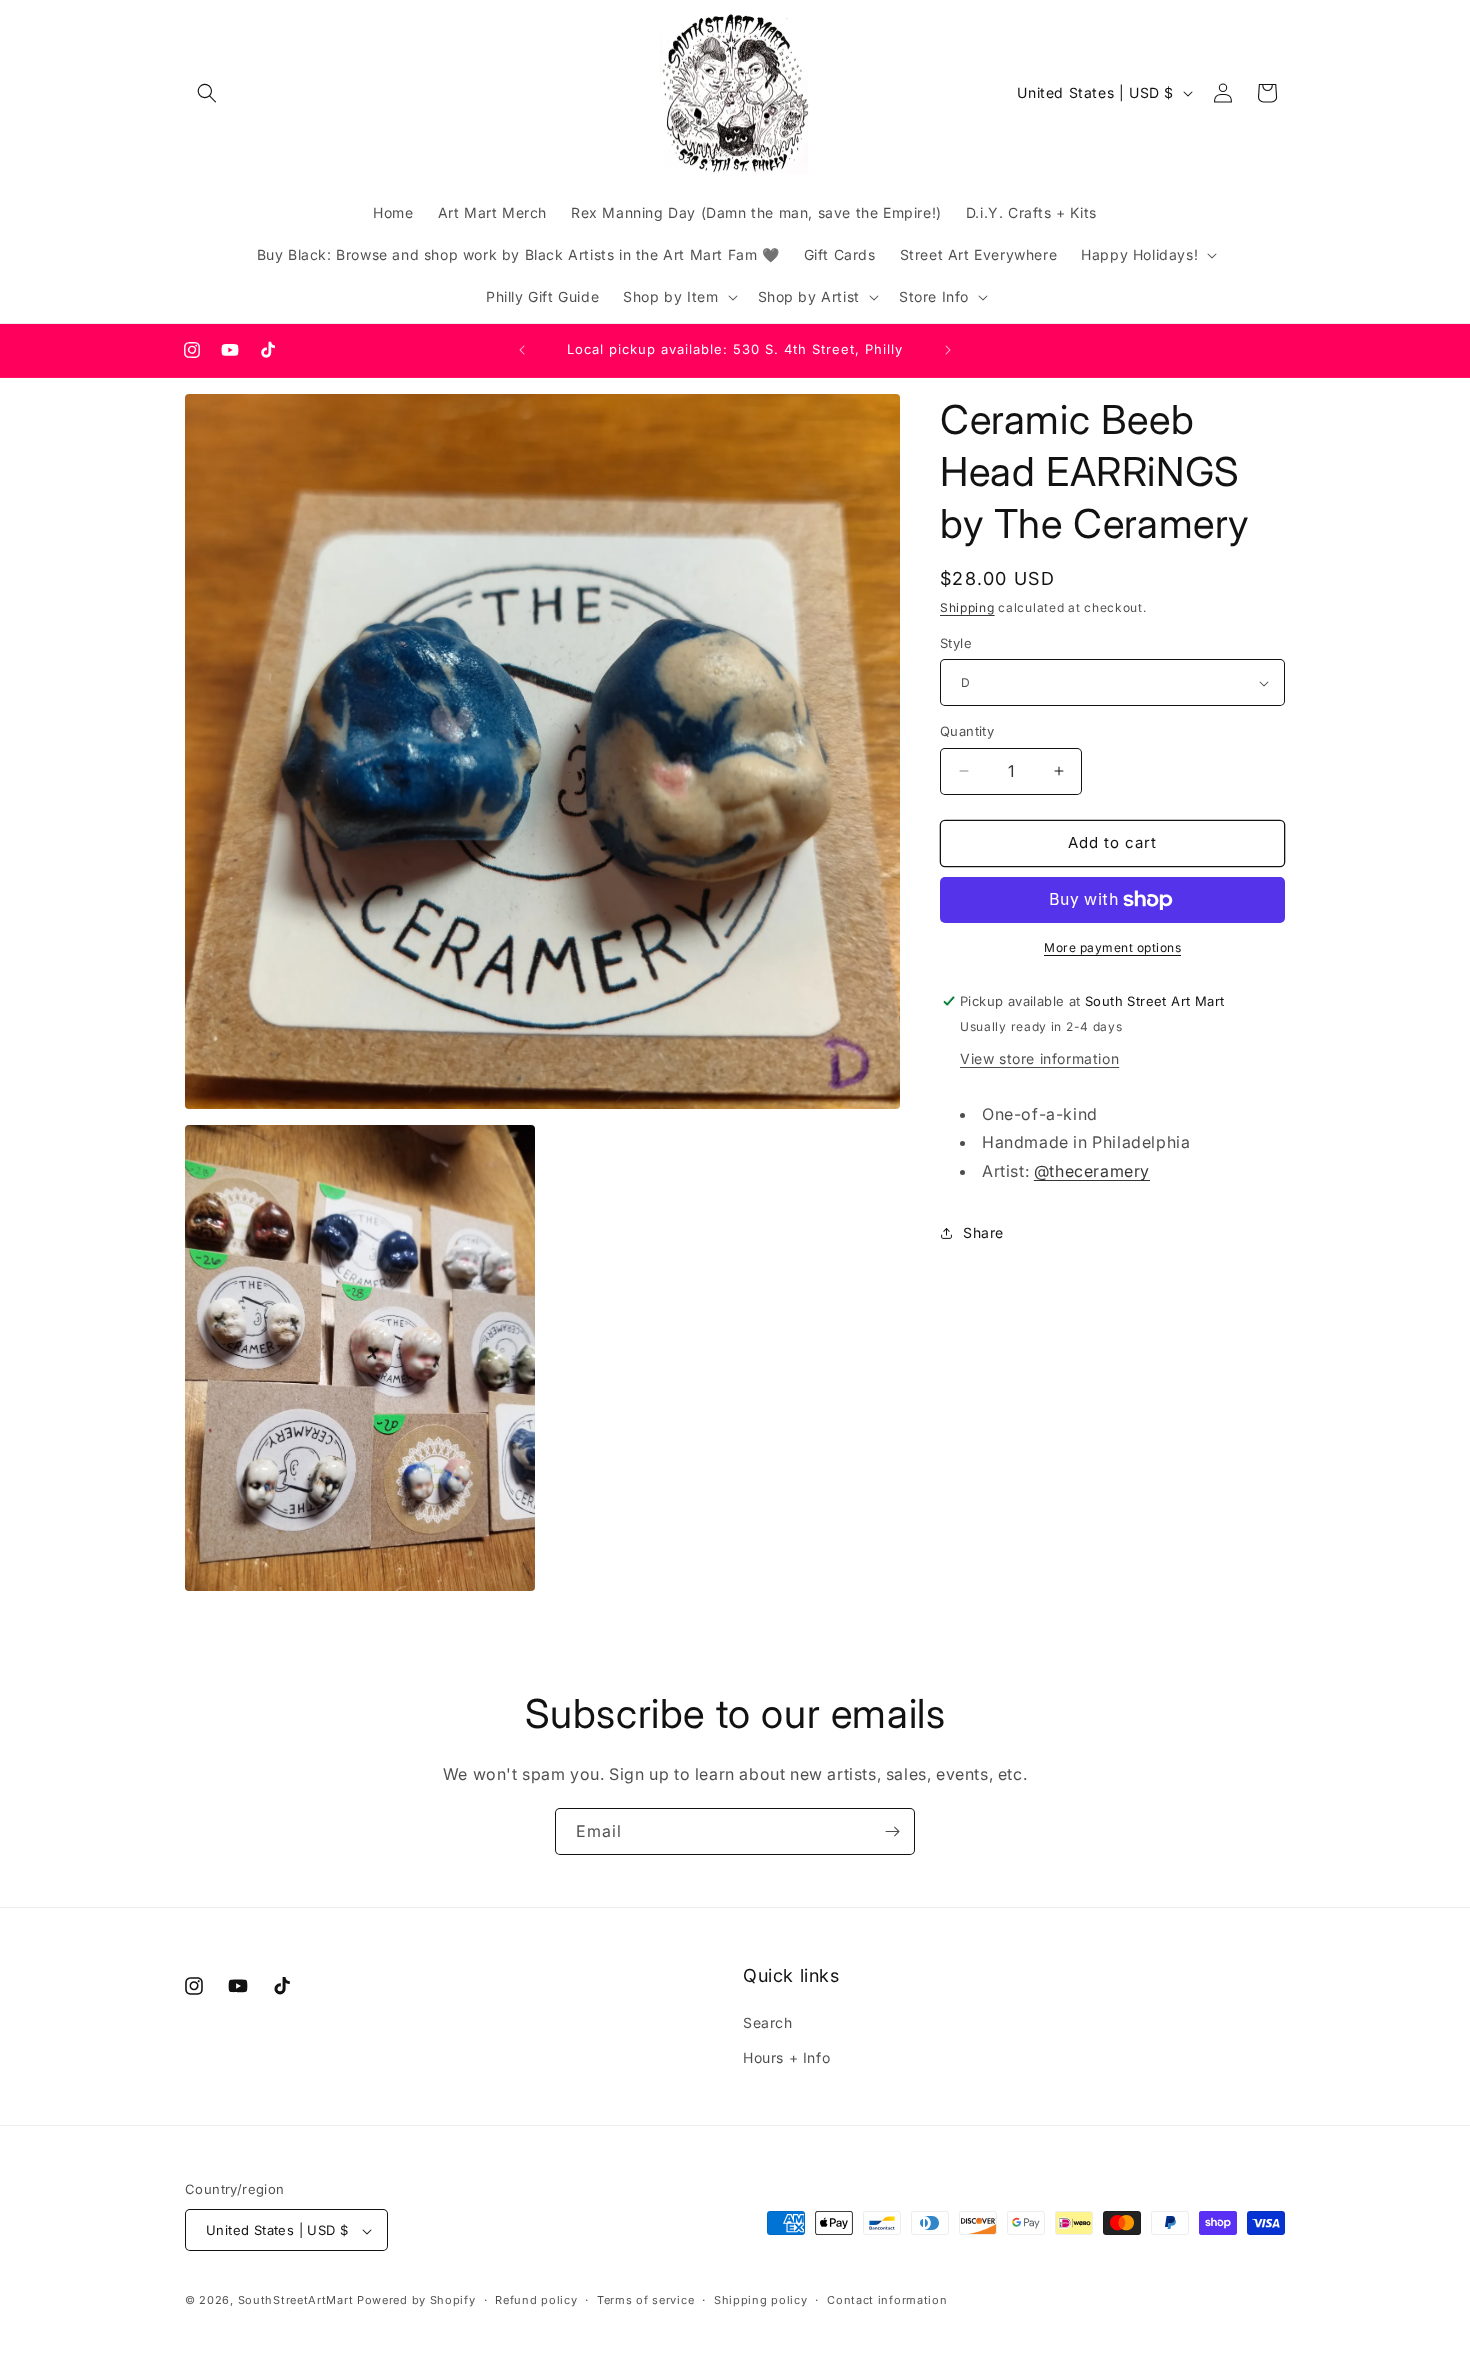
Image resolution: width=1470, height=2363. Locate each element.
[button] (207, 93)
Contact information (887, 2300)
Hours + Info (786, 2057)
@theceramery (1092, 1171)
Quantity (967, 731)
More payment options (1112, 947)
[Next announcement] (948, 350)
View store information (1039, 1058)
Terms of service (645, 2300)
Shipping (967, 607)
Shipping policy (761, 2300)
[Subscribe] (892, 1831)
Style (956, 643)
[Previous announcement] (522, 350)
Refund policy (536, 2300)
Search (768, 2022)
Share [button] (983, 1232)
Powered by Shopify (416, 2301)
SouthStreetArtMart (296, 2301)
